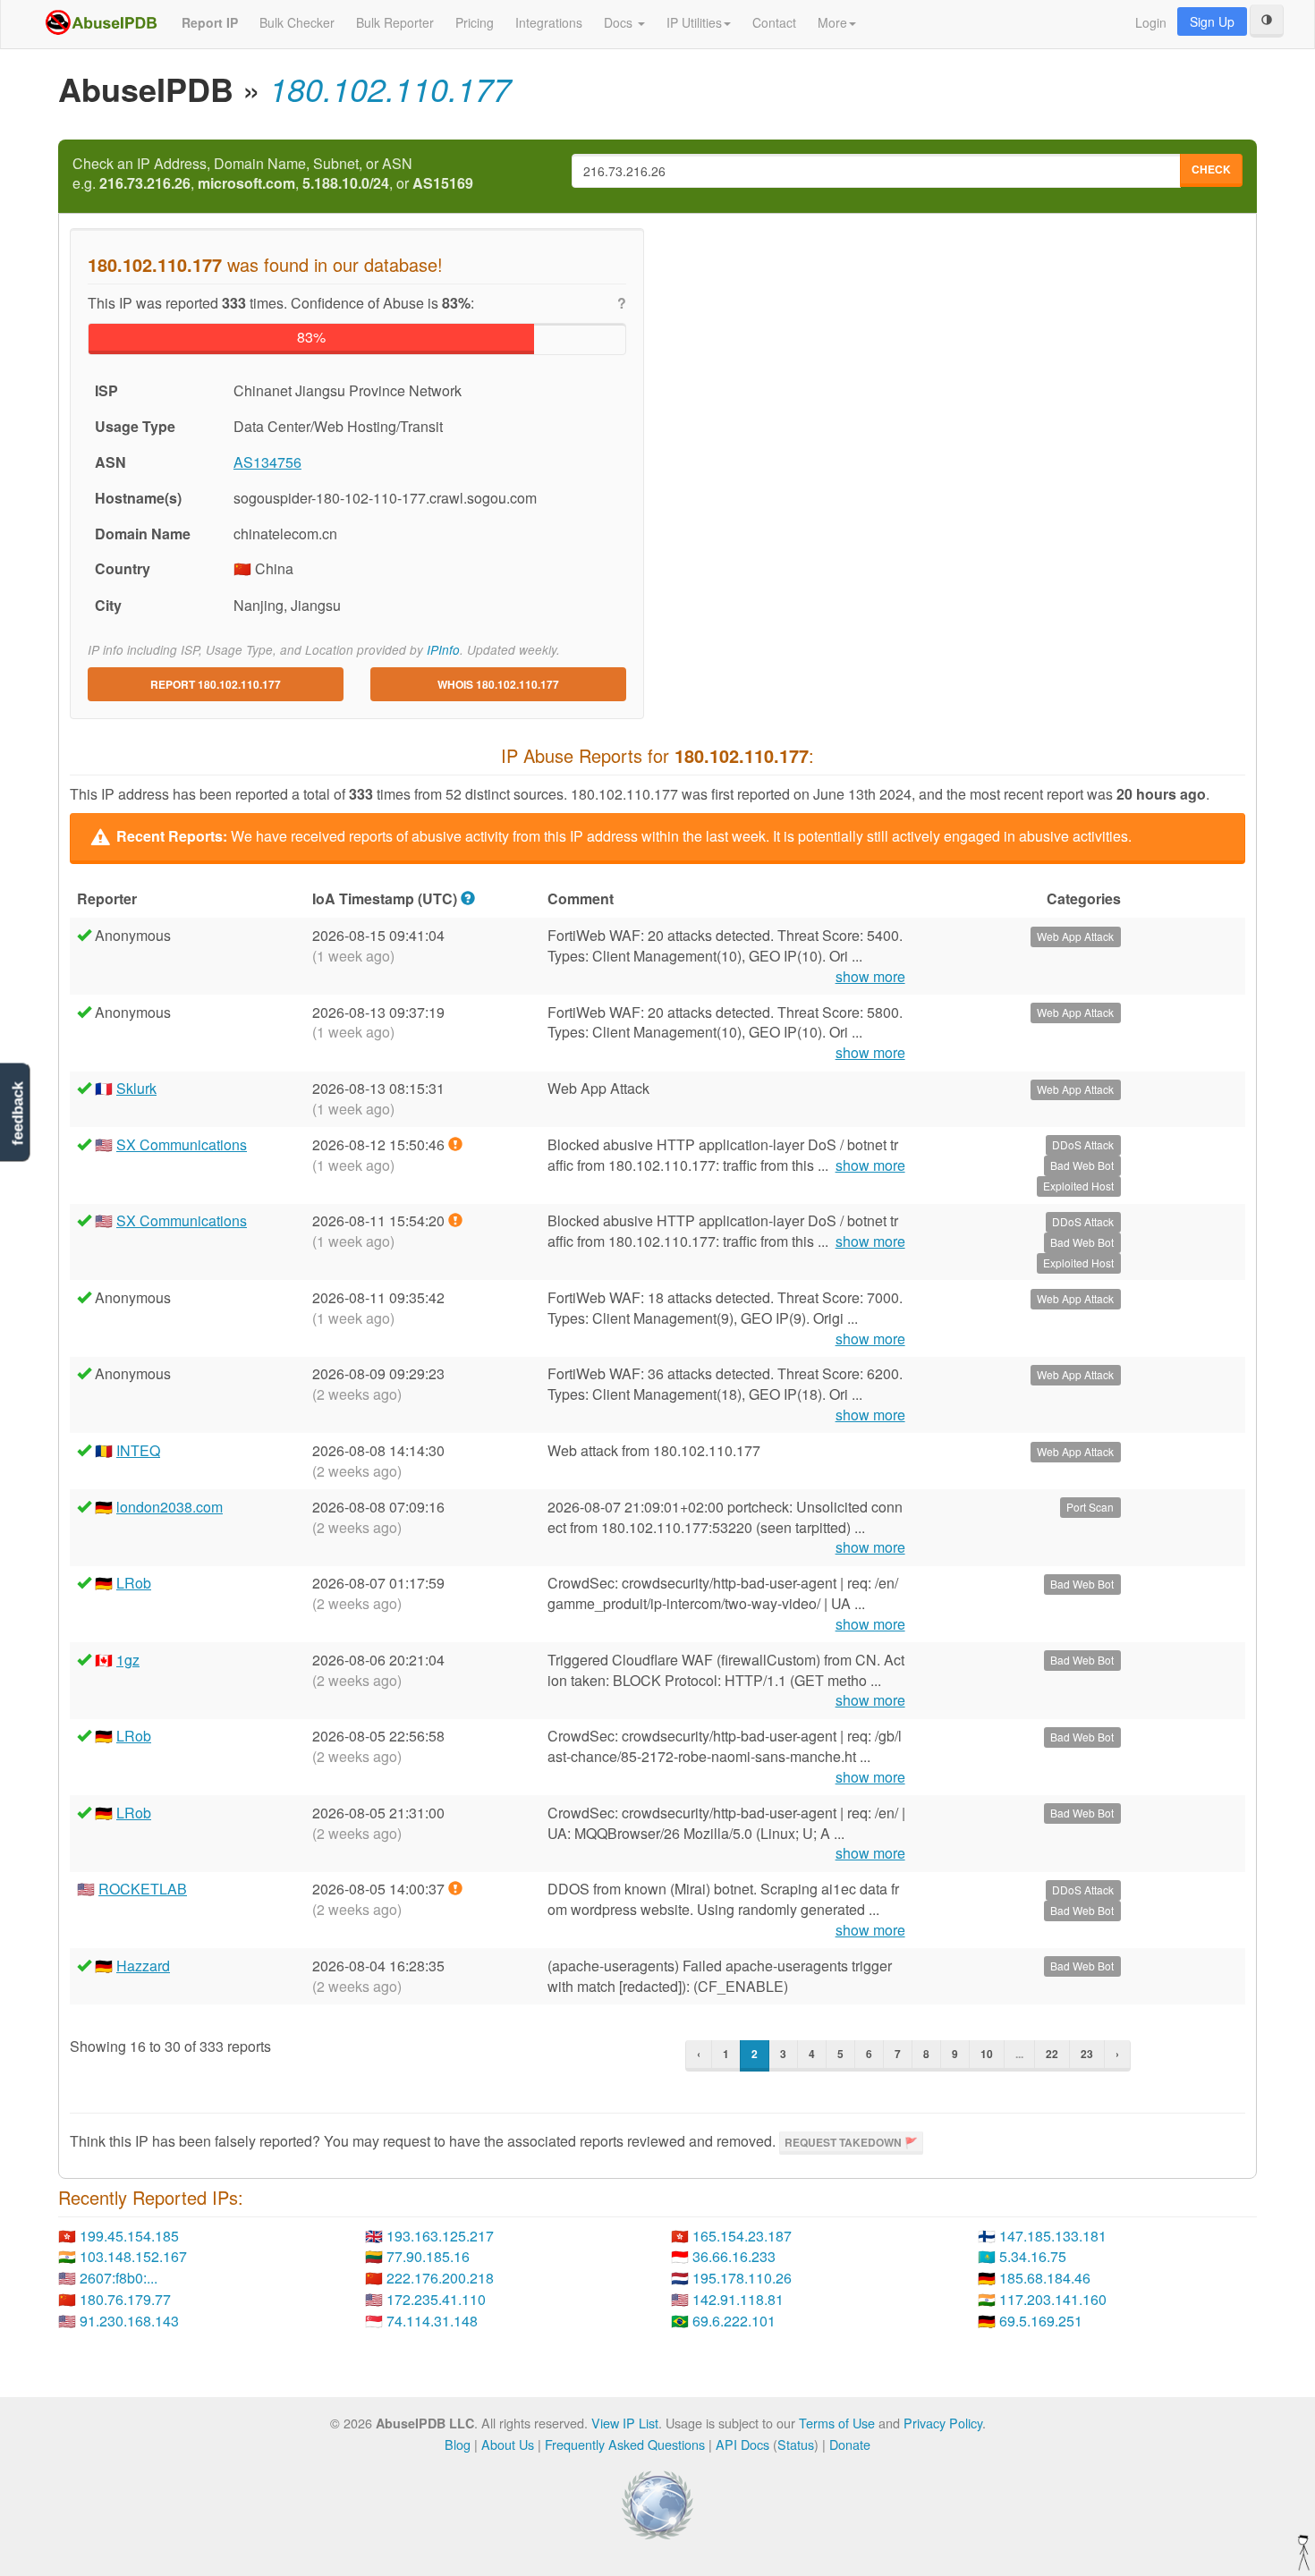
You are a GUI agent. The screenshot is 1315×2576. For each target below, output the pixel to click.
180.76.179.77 (125, 2299)
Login (1151, 22)
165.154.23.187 (742, 2236)
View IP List (625, 2423)
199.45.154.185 (129, 2236)
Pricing (475, 22)
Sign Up (1212, 21)
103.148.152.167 (133, 2256)
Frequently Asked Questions (625, 2444)
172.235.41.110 (436, 2299)
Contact (774, 22)
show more (870, 977)
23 (1087, 2054)
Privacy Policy (943, 2423)
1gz (128, 1660)
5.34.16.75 (1033, 2256)
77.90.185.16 (428, 2256)
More (832, 22)
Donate (850, 2444)
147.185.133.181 (1053, 2236)
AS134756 (267, 462)
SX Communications (182, 1144)
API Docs (742, 2444)
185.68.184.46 (1045, 2278)
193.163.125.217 (440, 2236)
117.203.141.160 (1053, 2299)
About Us (508, 2444)
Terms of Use (837, 2423)
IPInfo (443, 650)
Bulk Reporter (395, 22)
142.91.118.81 (738, 2299)
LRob (134, 1583)
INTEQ (138, 1450)
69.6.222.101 (734, 2321)
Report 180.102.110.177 (216, 684)
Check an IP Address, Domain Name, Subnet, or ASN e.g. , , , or (273, 174)
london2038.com (170, 1507)
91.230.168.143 (129, 2321)
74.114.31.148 (432, 2321)
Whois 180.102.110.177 (498, 684)
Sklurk (136, 1088)
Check (1211, 169)
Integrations (549, 22)
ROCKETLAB (143, 1889)
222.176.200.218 (440, 2278)
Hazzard (143, 1966)
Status (796, 2444)
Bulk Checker (297, 22)
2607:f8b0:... (119, 2278)
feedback (17, 1114)
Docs (620, 22)
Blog (458, 2444)
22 (1052, 2054)
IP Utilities (694, 22)
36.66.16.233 (734, 2256)
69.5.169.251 (1041, 2321)
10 (987, 2054)
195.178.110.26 (742, 2278)
